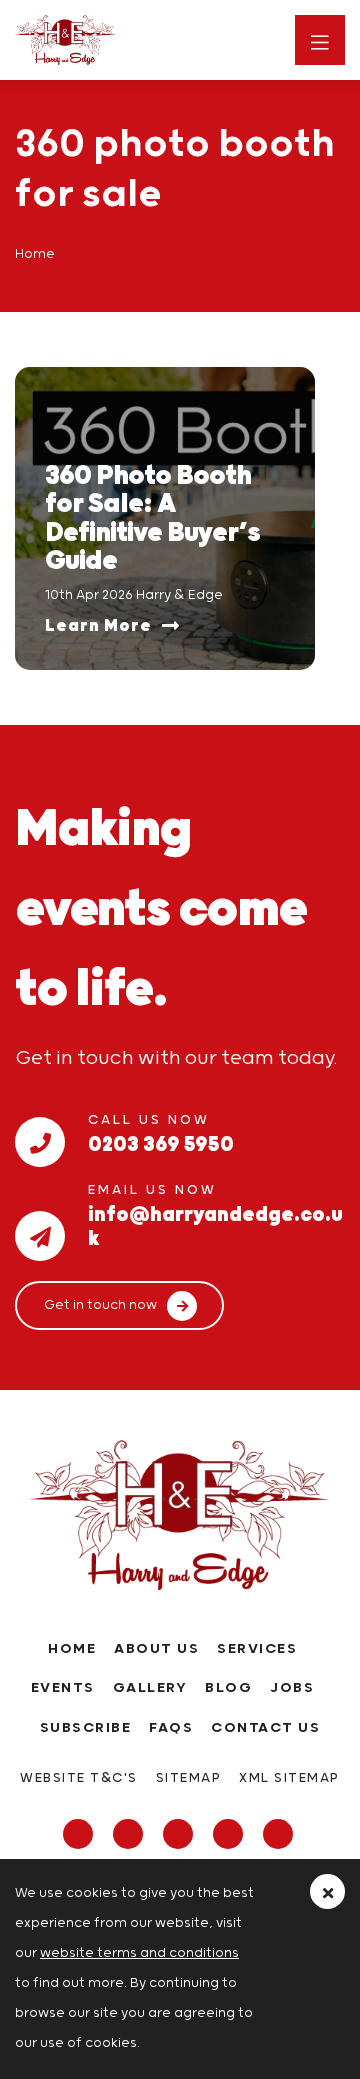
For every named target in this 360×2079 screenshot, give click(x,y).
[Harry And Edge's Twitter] (130, 1835)
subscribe (86, 1728)
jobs (292, 1688)
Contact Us (265, 1728)
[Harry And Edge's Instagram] (180, 1835)
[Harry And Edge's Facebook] (80, 1835)
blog (228, 1688)
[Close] (327, 1891)
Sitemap (189, 1778)
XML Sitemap (289, 1778)
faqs (171, 1728)
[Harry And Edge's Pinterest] (280, 1835)
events (63, 1688)
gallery (150, 1688)
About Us (156, 1649)
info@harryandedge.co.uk (215, 1211)
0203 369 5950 (161, 1141)
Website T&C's (79, 1778)
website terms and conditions (139, 1953)
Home (72, 1649)
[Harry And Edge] (105, 40)
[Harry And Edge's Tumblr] (230, 1835)
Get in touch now (100, 1305)
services (257, 1649)
